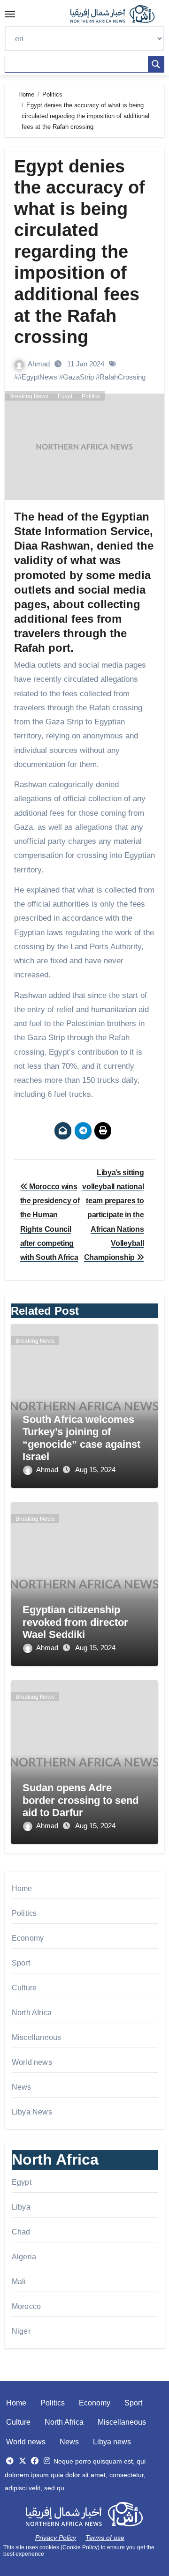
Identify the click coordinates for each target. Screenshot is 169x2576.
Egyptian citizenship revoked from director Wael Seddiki (75, 1622)
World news (32, 2062)
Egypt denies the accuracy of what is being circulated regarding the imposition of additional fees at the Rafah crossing (80, 252)
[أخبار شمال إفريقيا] (117, 14)
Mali (19, 2282)
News (22, 2087)
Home (22, 1888)
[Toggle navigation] (10, 14)
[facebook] (35, 2461)
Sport (21, 1963)
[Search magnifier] (156, 64)
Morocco (26, 2306)
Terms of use (105, 2538)
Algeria (24, 2257)
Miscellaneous (37, 2037)
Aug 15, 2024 (95, 1470)
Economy (28, 1938)
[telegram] (10, 2461)
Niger (21, 2331)
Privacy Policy (56, 2538)
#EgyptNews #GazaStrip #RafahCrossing (82, 377)
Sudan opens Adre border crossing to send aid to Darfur (81, 1800)
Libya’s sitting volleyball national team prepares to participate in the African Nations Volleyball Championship (113, 1215)
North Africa (32, 2013)
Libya (21, 2207)
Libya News (32, 2112)
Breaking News (29, 396)
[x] (23, 2461)
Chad (21, 2232)
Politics (91, 396)
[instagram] (47, 2461)
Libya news (112, 2442)
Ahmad (40, 364)
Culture (24, 1988)
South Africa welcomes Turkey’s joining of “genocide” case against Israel (81, 1438)
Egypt (65, 396)
